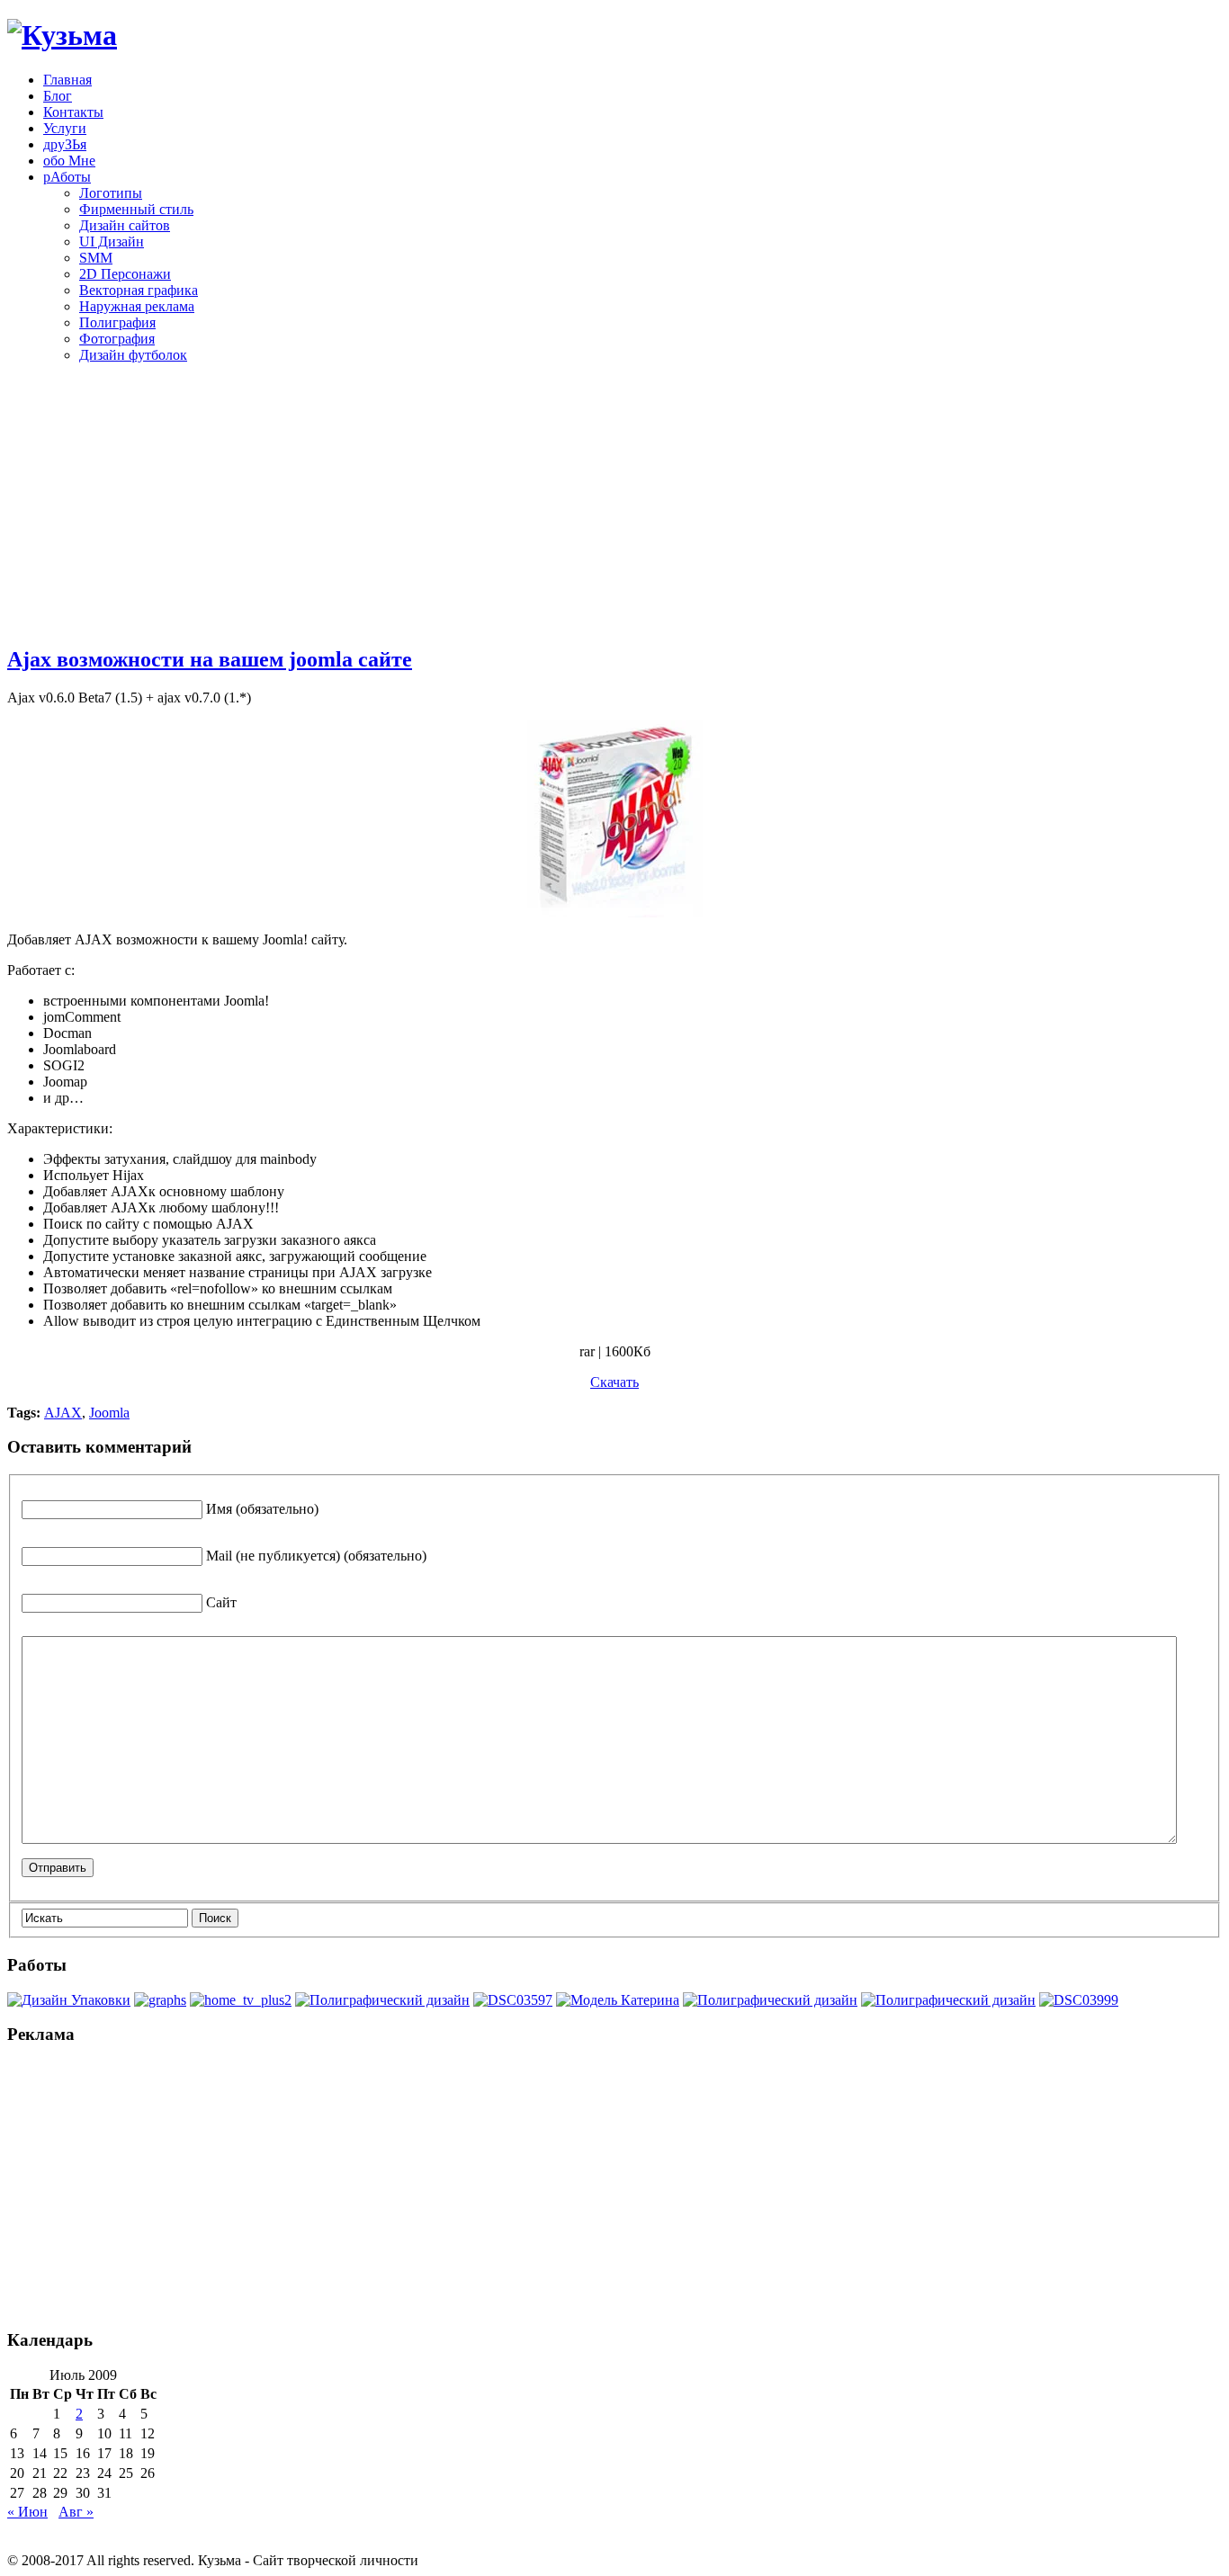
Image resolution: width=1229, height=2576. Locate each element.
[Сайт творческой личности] (62, 35)
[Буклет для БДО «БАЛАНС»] (948, 2000)
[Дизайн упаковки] (69, 2000)
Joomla (109, 1413)
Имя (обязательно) (262, 1509)
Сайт (221, 1602)
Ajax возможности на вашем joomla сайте (210, 659)
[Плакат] (382, 2000)
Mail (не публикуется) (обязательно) (316, 1556)
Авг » (76, 2512)
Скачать (614, 1382)
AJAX (63, 1413)
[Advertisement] (614, 504)
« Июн (27, 2512)
